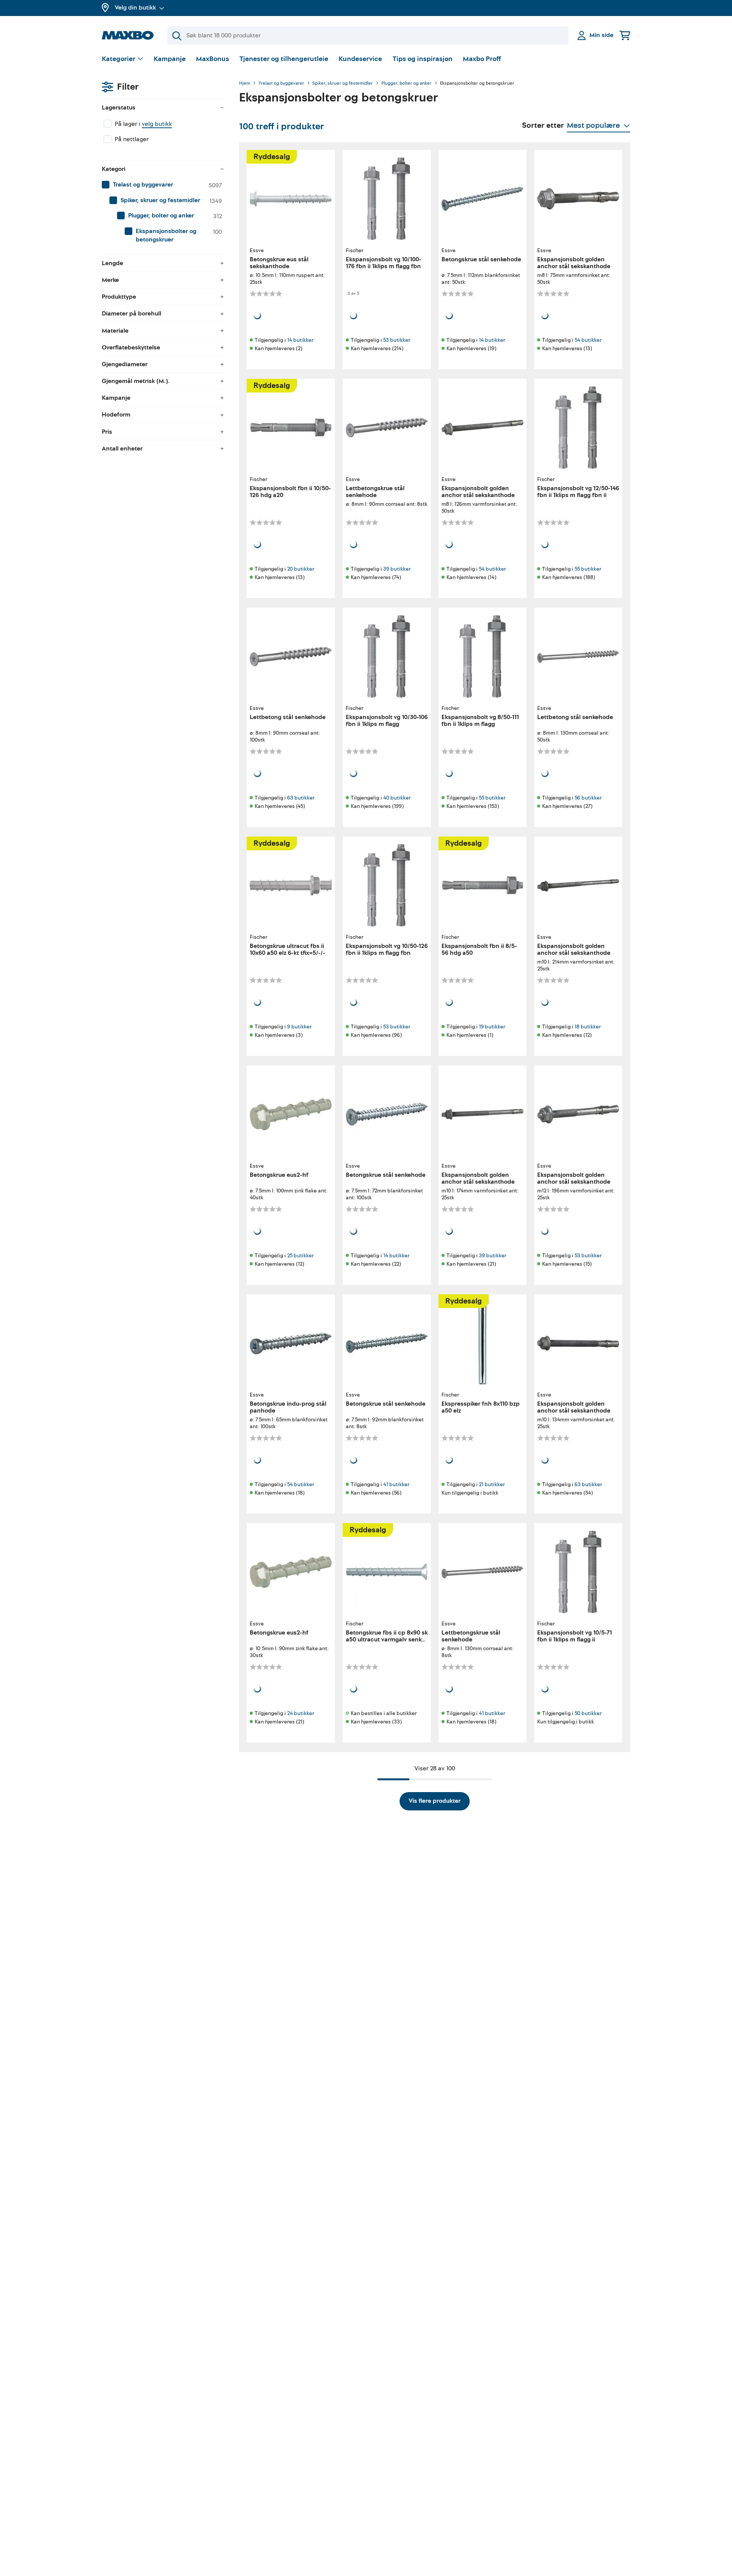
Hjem (245, 84)
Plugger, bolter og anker (406, 84)
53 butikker (397, 340)
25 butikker (300, 1256)
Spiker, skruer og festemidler (343, 84)
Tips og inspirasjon (423, 59)
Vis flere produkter (435, 1801)
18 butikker (588, 1027)
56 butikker (588, 798)
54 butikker (588, 340)
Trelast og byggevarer (281, 84)
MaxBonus (213, 59)
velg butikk (157, 124)
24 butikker (301, 1713)
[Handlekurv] (625, 35)
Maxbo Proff (482, 59)
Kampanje (170, 59)
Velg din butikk (135, 8)
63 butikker (301, 798)
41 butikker (396, 1484)
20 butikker (301, 569)
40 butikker (397, 798)
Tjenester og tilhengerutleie (284, 59)
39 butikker (397, 569)
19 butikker (492, 1027)
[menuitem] (163, 185)
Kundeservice (360, 59)
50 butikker (588, 1713)
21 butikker (492, 1484)
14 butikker (300, 340)
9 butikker (299, 1027)
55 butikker (588, 569)
